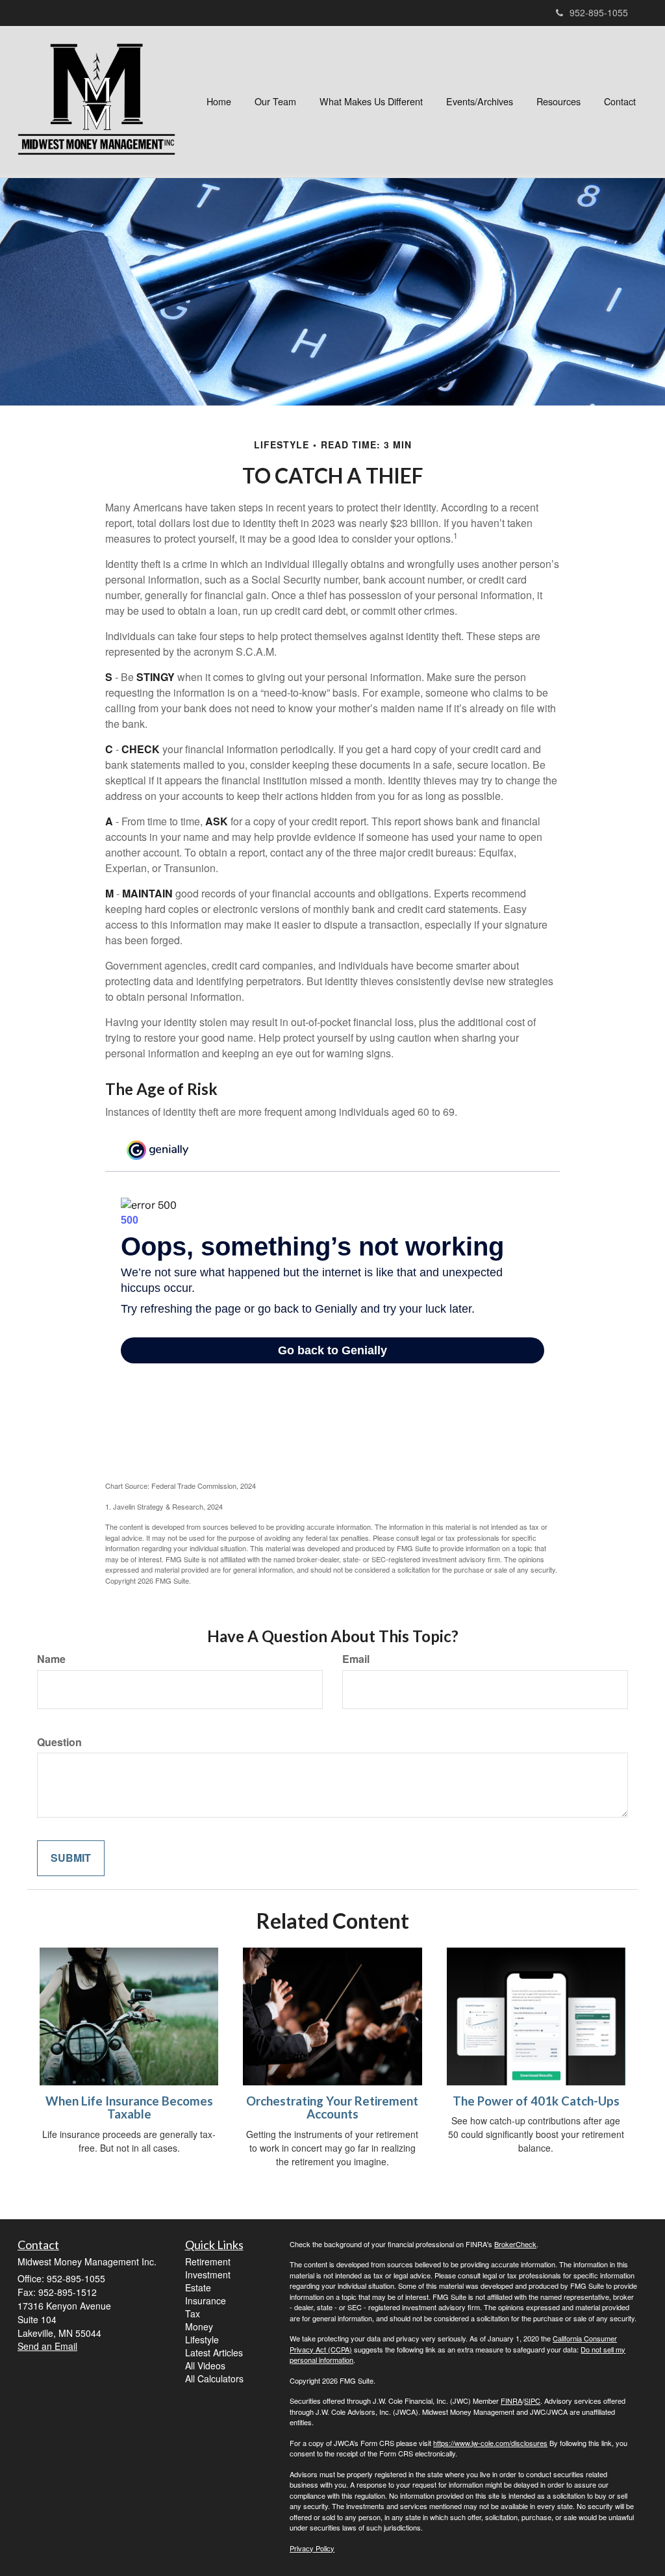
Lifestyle (202, 2339)
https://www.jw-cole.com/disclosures (490, 2443)
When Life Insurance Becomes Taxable (129, 2108)
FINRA (511, 2401)
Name (51, 1659)
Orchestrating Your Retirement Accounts (332, 2108)
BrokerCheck (515, 2244)
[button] (275, 101)
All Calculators (214, 2378)
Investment (208, 2274)
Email (356, 1659)
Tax (193, 2313)
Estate (198, 2287)
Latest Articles (214, 2352)
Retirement (208, 2261)
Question (59, 1742)
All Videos (205, 2365)
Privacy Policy (312, 2548)
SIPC (532, 2401)
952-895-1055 (599, 12)
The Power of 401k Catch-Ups (536, 2101)
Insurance (206, 2300)
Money (199, 2326)
